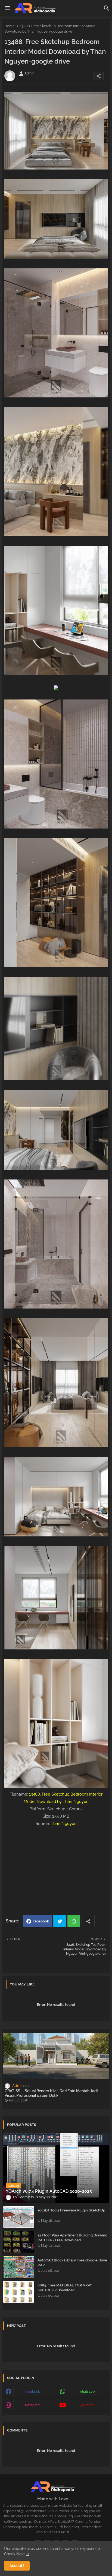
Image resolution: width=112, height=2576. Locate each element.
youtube (87, 2405)
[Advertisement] (56, 1870)
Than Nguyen (64, 1824)
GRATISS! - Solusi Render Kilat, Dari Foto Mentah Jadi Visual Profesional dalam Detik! (51, 2093)
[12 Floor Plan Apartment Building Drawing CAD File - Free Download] (19, 2242)
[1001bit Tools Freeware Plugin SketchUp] (19, 2217)
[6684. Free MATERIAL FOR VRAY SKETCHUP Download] (19, 2292)
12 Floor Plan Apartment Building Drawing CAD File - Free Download (72, 2238)
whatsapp (87, 2392)
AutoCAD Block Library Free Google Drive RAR (72, 2263)
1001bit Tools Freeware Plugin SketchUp (71, 2210)
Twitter (60, 1921)
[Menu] (7, 8)
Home (10, 26)
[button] (107, 8)
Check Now (14, 2554)
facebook (33, 2392)
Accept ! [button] (17, 2566)
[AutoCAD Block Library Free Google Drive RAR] (19, 2267)
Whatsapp (74, 1921)
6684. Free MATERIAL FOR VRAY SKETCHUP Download (65, 2288)
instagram (33, 2405)
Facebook (41, 1921)
